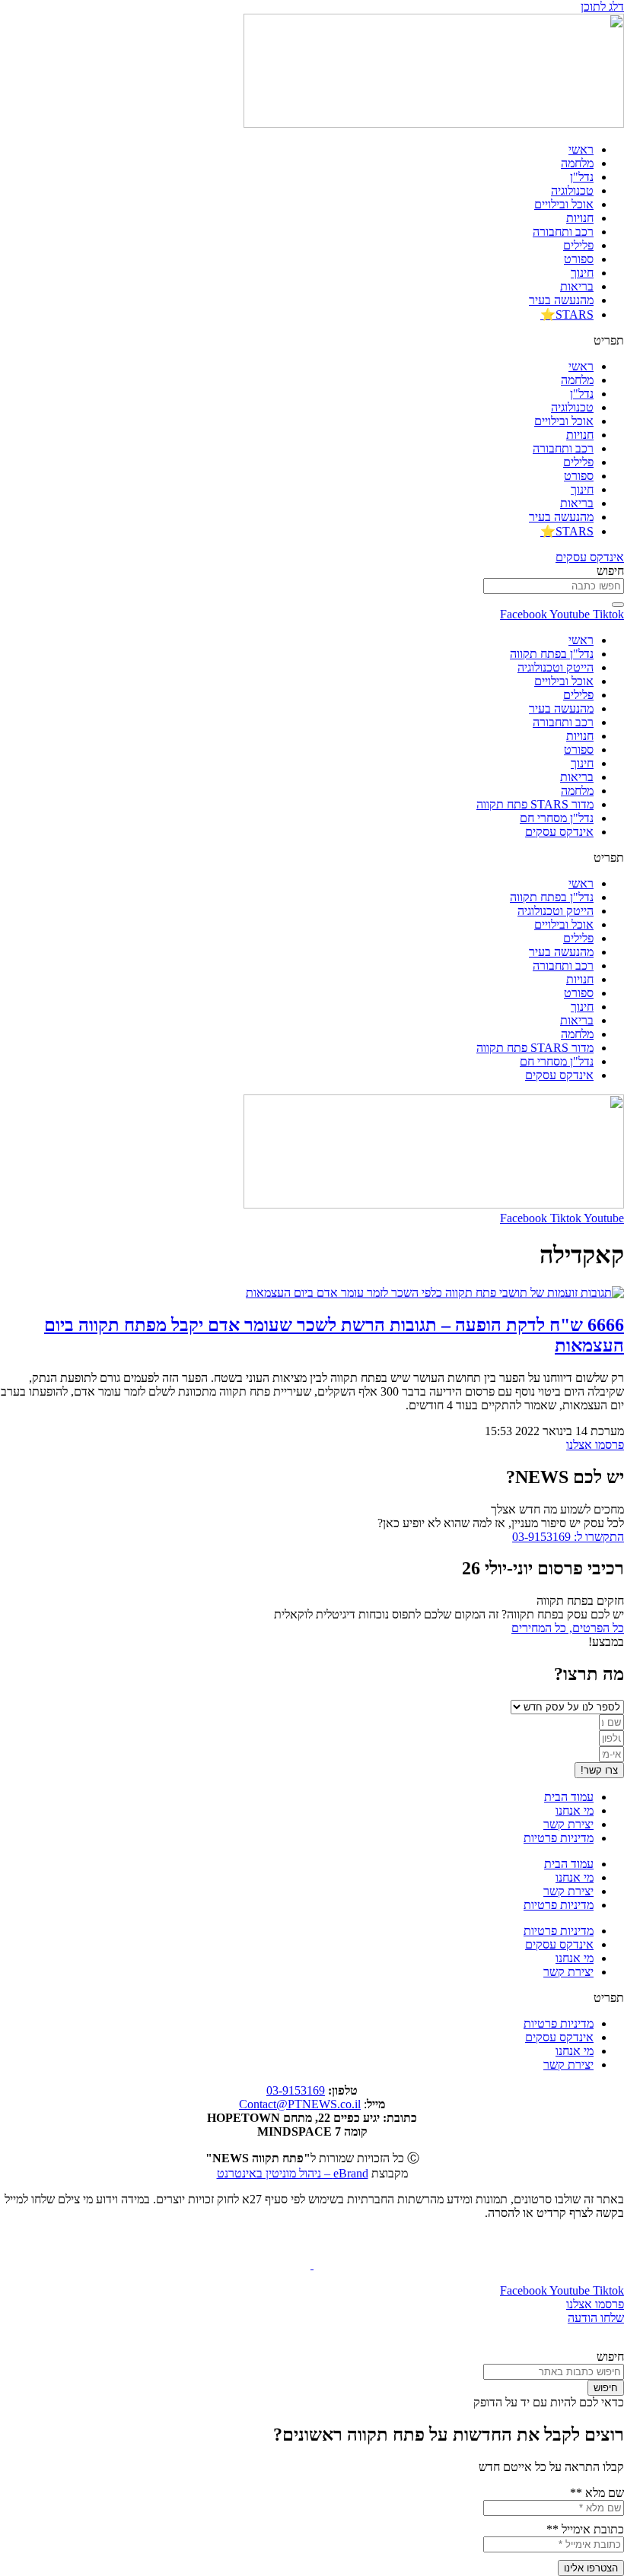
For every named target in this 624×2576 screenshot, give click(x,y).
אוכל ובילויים (564, 204)
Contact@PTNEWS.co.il (300, 2104)
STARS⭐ (567, 314)
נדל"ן (582, 177)
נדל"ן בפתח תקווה (552, 654)
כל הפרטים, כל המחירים (568, 1628)
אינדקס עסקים (559, 832)
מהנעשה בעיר (561, 300)
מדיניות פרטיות (559, 1838)
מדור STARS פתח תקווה (535, 804)
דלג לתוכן (602, 6)
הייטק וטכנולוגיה (556, 667)
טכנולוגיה (572, 191)
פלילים (578, 245)
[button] (312, 341)
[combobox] (554, 586)
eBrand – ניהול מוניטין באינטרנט (293, 2173)
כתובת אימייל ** (585, 2529)
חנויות (580, 218)
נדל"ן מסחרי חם (557, 818)
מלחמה (577, 163)
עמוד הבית (569, 1797)
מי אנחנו (575, 1811)
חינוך (582, 273)
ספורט (579, 259)
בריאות (577, 286)
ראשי (581, 149)
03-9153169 (296, 2090)
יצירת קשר (568, 1824)
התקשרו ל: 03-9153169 (568, 1537)
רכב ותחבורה (563, 232)
